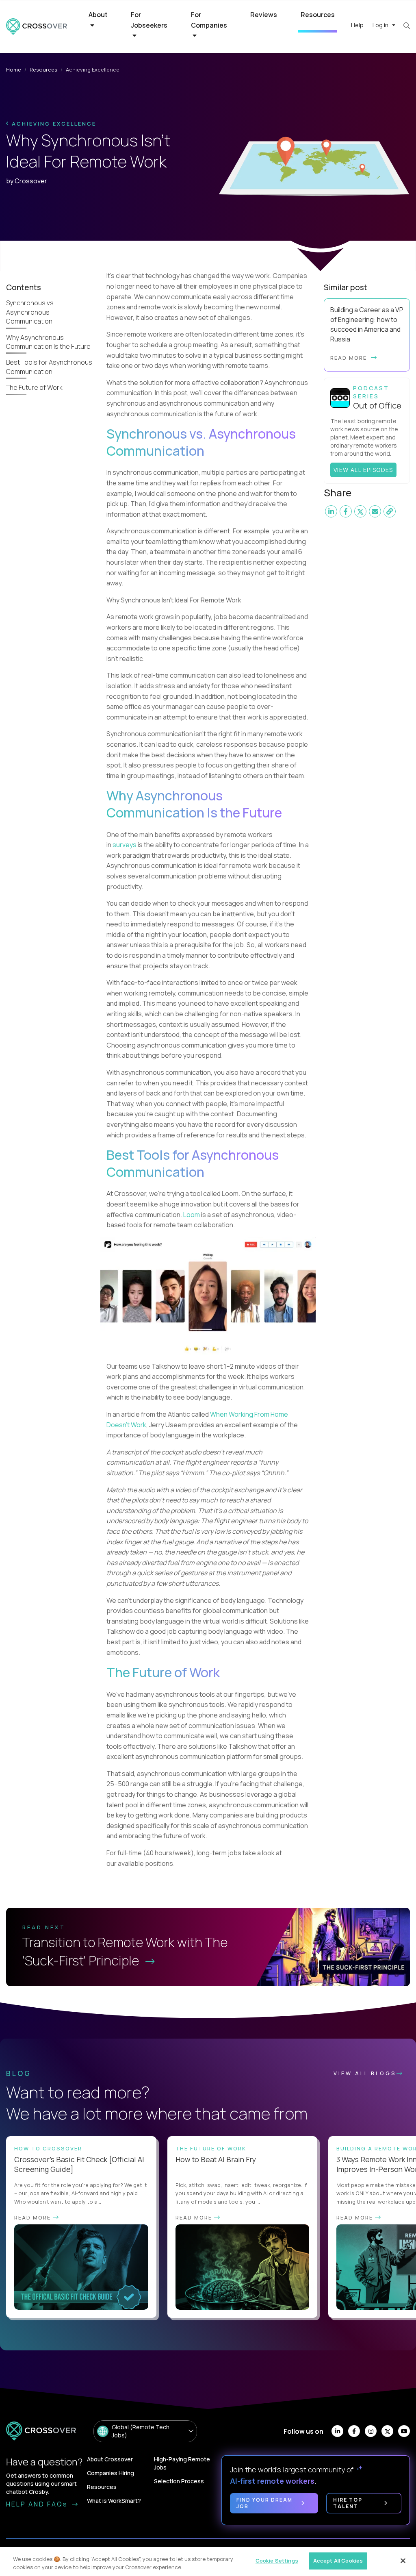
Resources (318, 15)
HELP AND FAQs (38, 2504)
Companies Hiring (110, 2473)
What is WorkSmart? (114, 2501)
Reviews (264, 15)
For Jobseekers (149, 20)
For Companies (209, 20)
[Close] (403, 2561)
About (98, 15)
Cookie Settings (277, 2561)
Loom (192, 1215)
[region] (208, 2562)
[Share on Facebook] (346, 511)
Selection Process (179, 2481)
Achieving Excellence (53, 124)
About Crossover (110, 2459)
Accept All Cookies (338, 2561)
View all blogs (365, 2073)
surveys (125, 845)
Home (14, 70)
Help (357, 25)
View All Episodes (363, 470)
